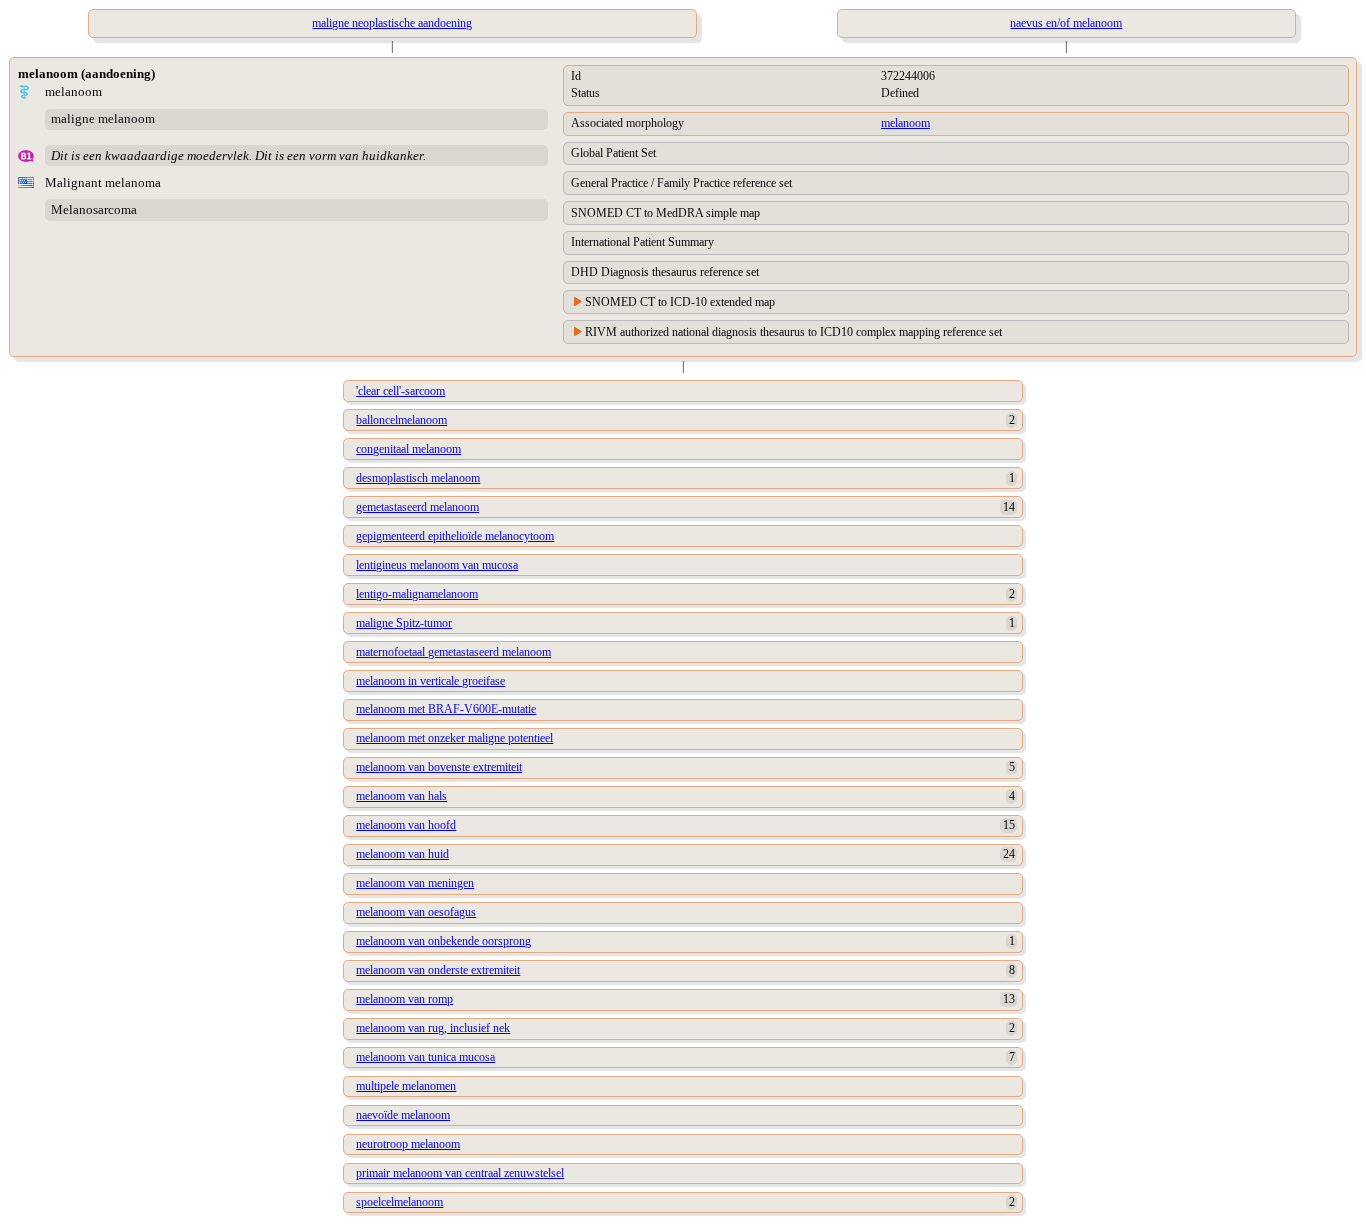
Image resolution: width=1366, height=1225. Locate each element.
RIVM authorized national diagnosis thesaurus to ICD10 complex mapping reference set (793, 332)
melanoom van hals (401, 796)
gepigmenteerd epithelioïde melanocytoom (455, 536)
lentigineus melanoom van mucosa (437, 565)
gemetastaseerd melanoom (417, 507)
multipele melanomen (406, 1086)
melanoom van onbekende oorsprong (443, 941)
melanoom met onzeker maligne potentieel (454, 738)
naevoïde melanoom (403, 1115)
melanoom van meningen (415, 883)
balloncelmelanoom (401, 420)
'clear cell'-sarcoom (400, 391)
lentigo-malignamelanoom (417, 594)
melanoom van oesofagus (416, 912)
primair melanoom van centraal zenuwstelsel (460, 1173)
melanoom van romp (404, 999)
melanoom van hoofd (406, 825)
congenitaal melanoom (408, 449)
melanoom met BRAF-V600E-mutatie (446, 709)
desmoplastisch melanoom (418, 478)
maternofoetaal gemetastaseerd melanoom (453, 652)
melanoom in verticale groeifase (430, 681)
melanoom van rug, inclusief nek (433, 1028)
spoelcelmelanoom (399, 1202)
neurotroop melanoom (408, 1144)
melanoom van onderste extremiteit (438, 970)
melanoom (905, 123)
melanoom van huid (402, 854)
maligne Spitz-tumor (404, 623)
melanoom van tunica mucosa (425, 1057)
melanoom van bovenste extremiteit (439, 767)
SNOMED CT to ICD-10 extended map (680, 302)
